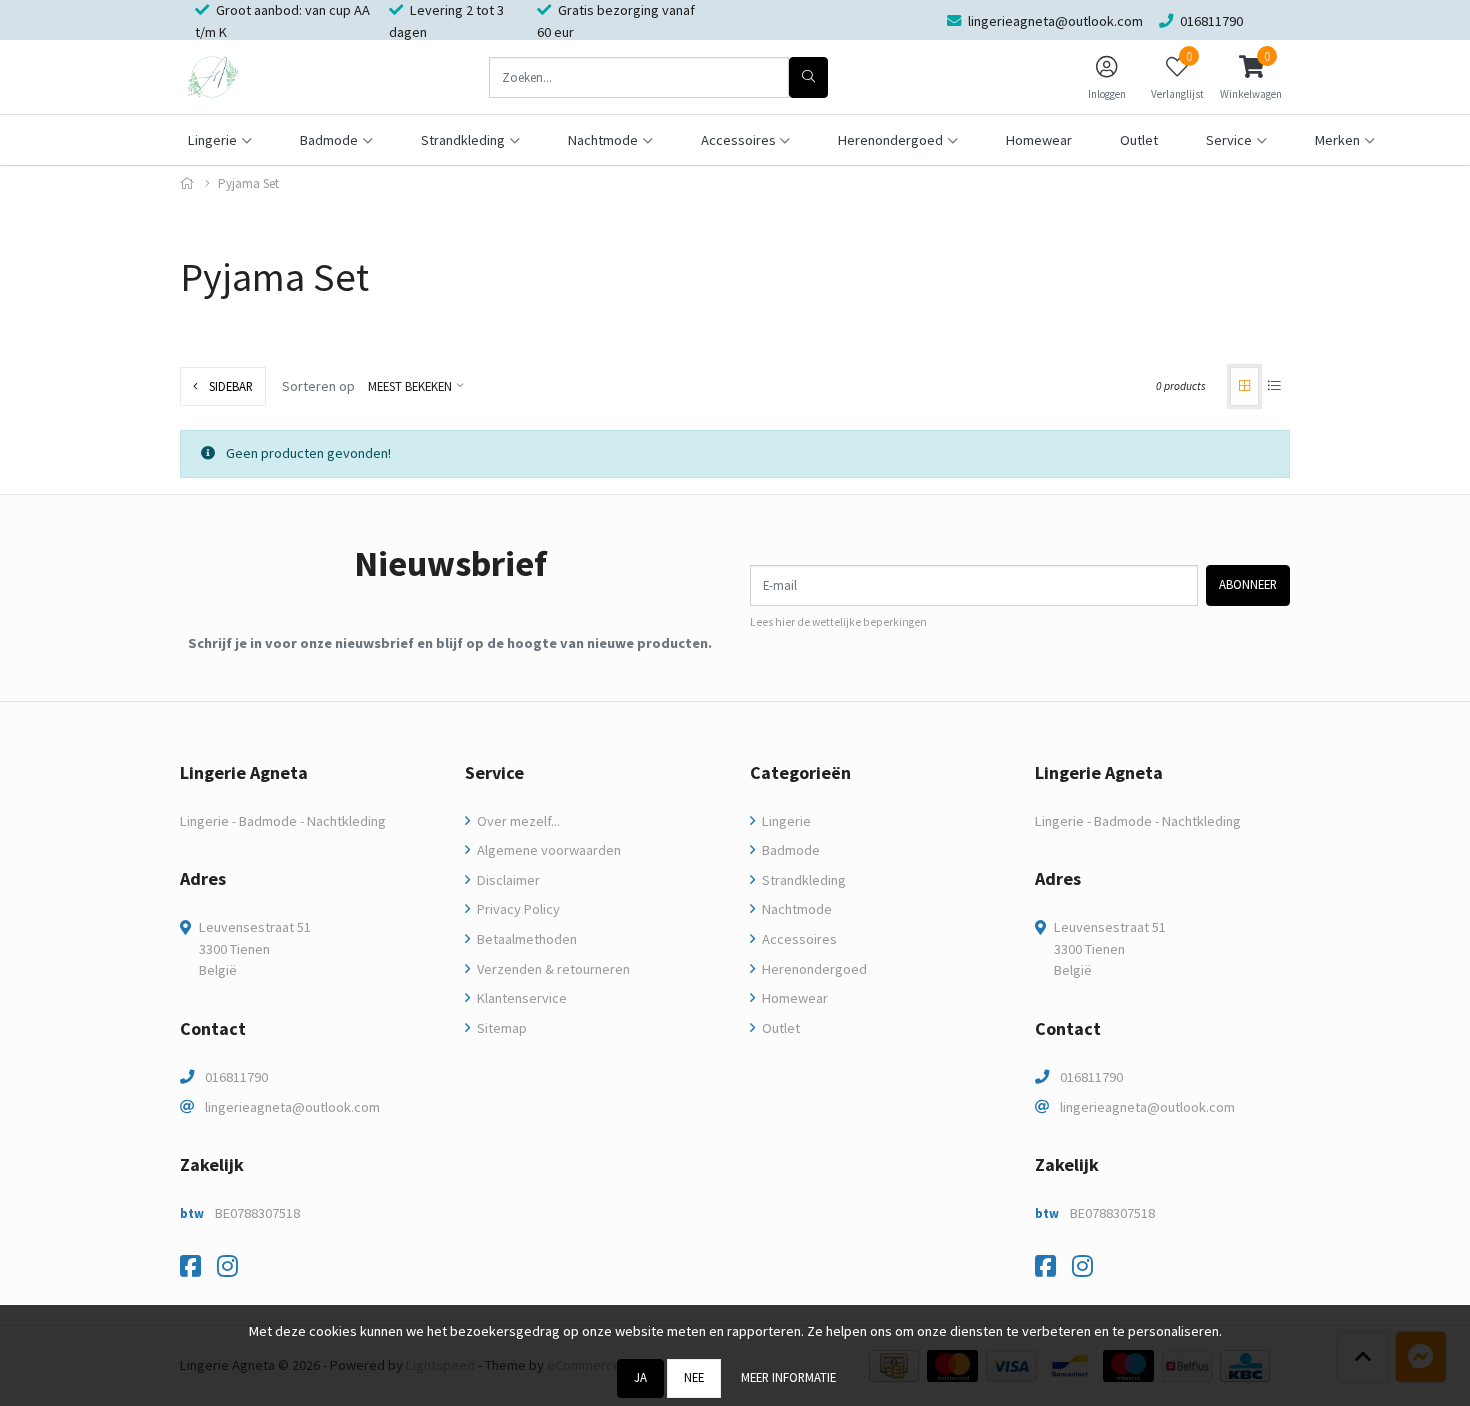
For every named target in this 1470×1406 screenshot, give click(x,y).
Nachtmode (795, 909)
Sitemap (500, 1028)
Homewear (1039, 140)
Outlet (1139, 140)
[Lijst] (1274, 386)
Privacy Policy (517, 909)
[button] (1251, 77)
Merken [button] (1337, 140)
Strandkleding (802, 880)
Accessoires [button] (738, 140)
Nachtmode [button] (603, 140)
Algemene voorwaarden (547, 850)
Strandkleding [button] (463, 140)
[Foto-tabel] (1244, 386)
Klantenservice (520, 998)
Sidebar (229, 386)
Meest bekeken (410, 386)
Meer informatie (788, 1377)
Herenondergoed (813, 969)
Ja (640, 1377)
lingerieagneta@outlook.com (292, 1107)
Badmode (789, 850)
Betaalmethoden (525, 939)
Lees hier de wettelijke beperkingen (838, 622)
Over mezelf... (517, 821)
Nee (694, 1377)
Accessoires (798, 939)
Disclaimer (507, 880)
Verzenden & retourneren (552, 969)
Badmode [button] (329, 140)
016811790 (236, 1077)
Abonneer (1248, 584)
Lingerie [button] (212, 140)
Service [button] (1229, 140)
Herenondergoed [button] (890, 140)
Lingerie (785, 821)
